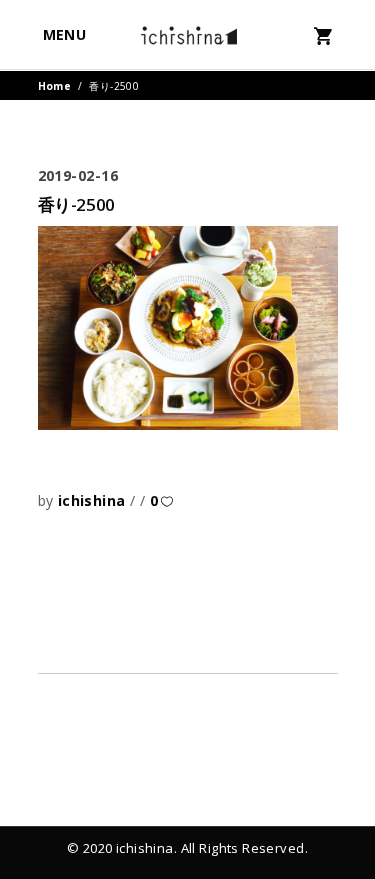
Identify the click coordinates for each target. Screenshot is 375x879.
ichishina (94, 500)
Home (55, 86)
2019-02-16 (78, 175)
